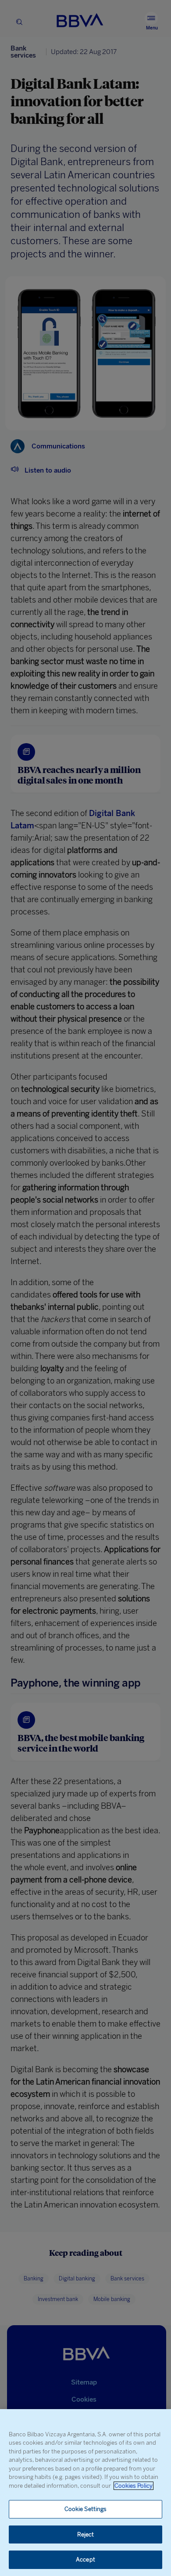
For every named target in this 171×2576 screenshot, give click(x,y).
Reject (86, 2534)
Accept (85, 2560)
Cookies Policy (134, 2486)
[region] (85, 2493)
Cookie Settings (86, 2509)
